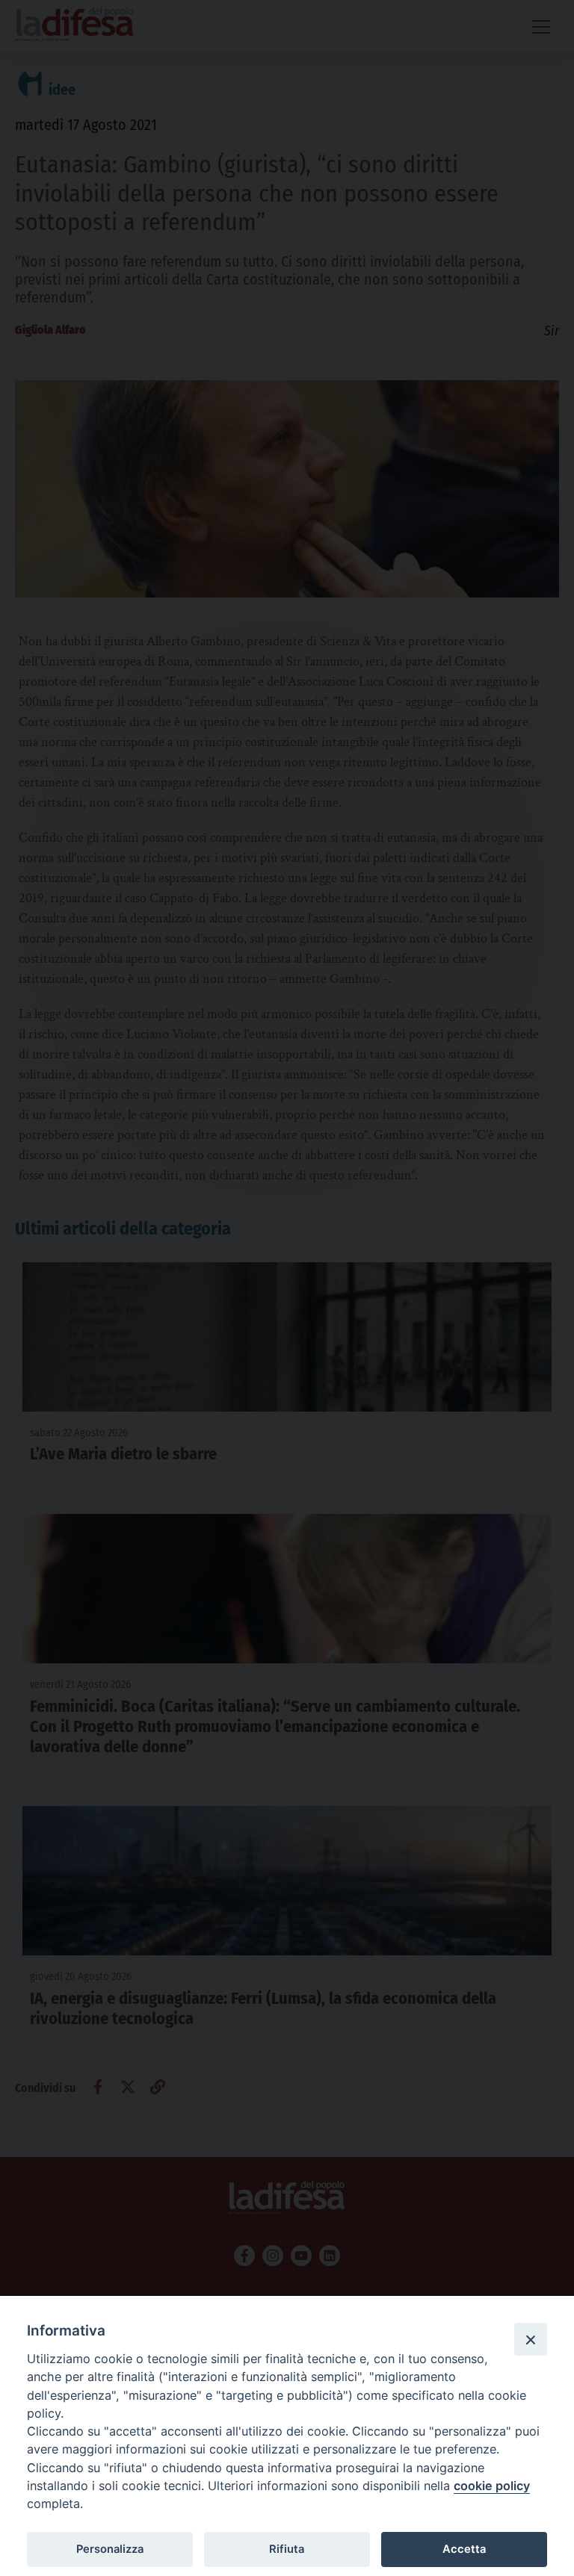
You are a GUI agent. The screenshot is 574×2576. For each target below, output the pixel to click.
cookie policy (492, 2486)
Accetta (464, 2549)
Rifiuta (287, 2549)
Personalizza (110, 2549)
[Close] (531, 2339)
